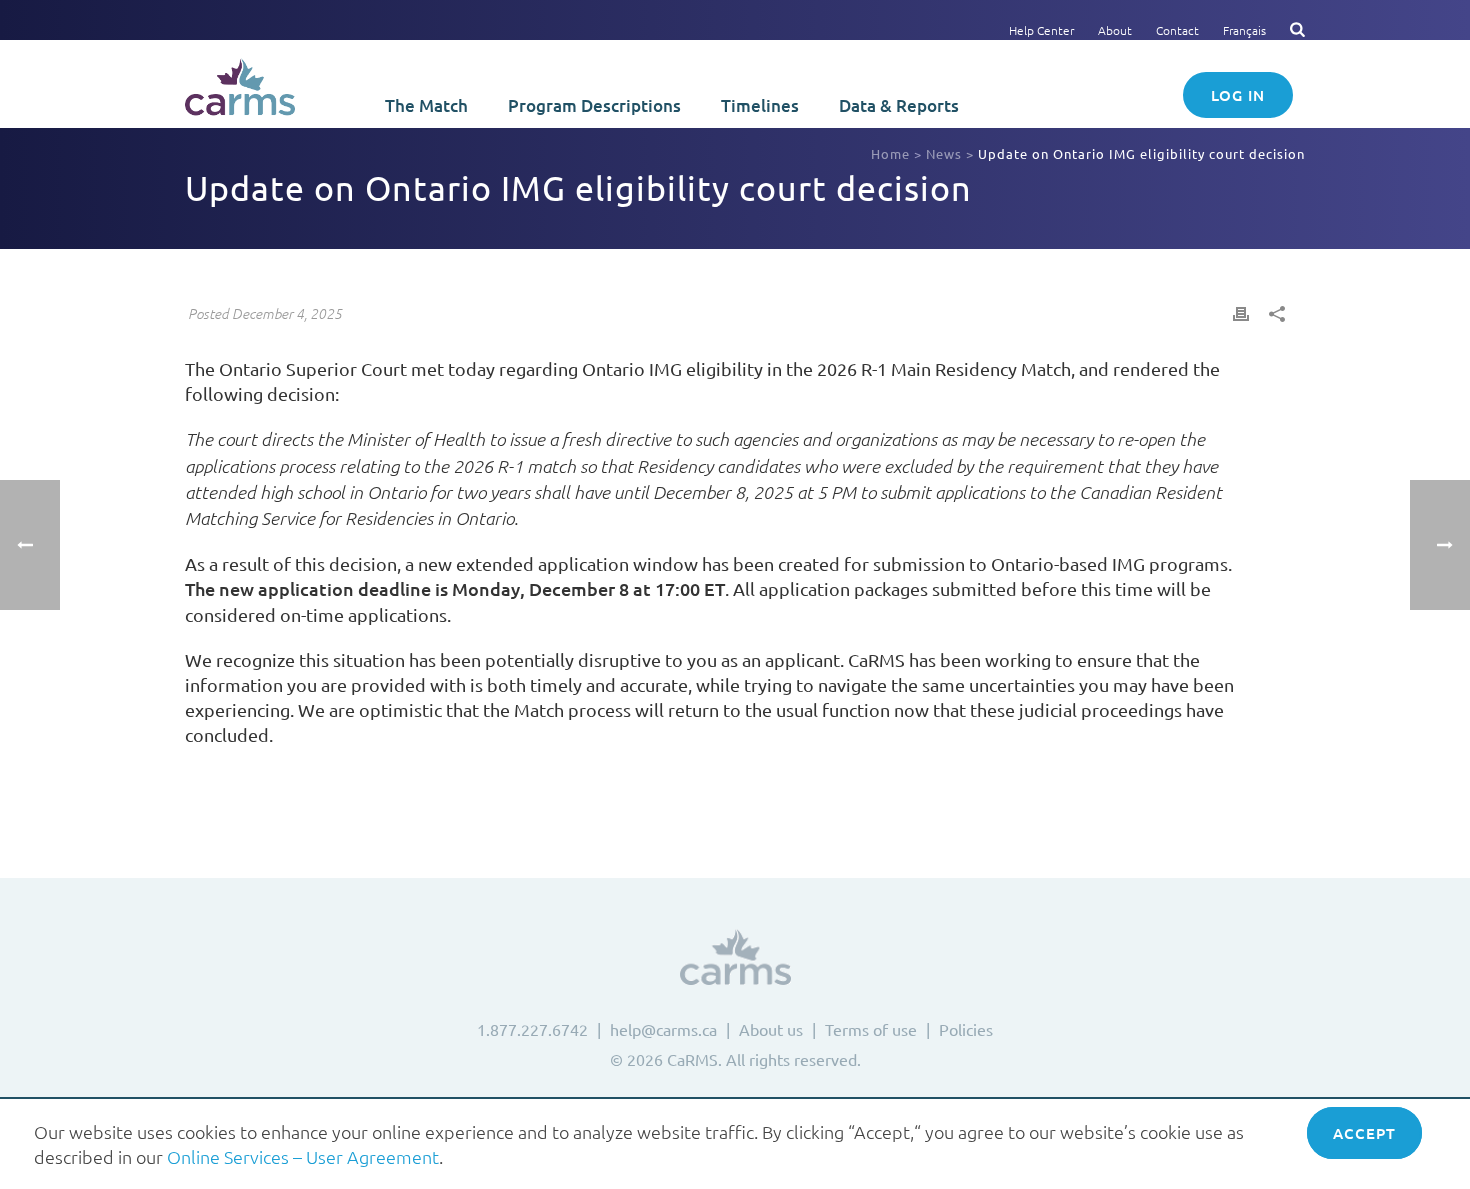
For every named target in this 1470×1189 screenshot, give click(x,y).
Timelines (760, 105)
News (944, 153)
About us (771, 1029)
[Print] (1241, 311)
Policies (966, 1029)
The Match (426, 105)
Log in (1238, 95)
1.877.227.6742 (532, 1029)
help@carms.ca (663, 1029)
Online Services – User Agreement (303, 1156)
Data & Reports (899, 105)
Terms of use (871, 1029)
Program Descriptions (594, 105)
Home (890, 153)
